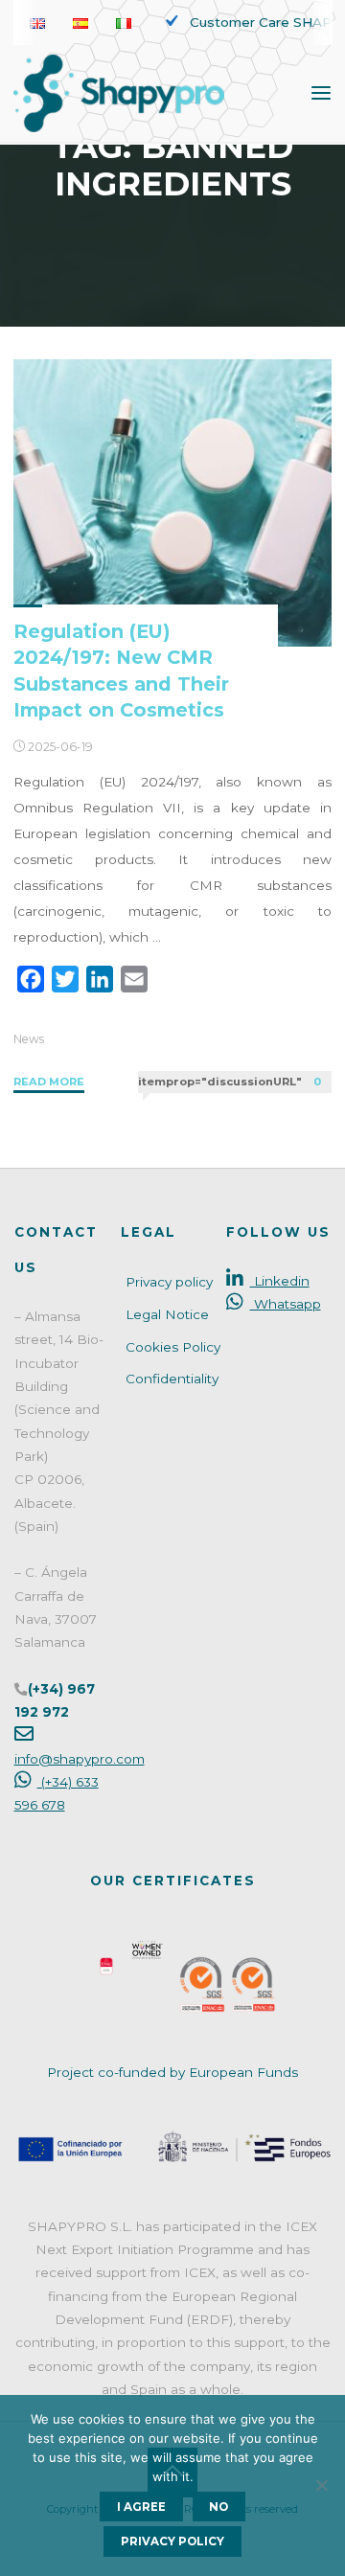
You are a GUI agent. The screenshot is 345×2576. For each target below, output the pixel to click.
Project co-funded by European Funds (172, 2072)
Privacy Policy (172, 2542)
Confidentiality (172, 1379)
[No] (321, 2485)
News (29, 1039)
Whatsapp (285, 1304)
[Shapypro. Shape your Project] (119, 92)
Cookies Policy (173, 1347)
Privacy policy (169, 1282)
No (218, 2507)
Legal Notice (167, 1314)
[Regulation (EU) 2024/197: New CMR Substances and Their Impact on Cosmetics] (172, 503)
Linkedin (279, 1281)
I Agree (141, 2507)
